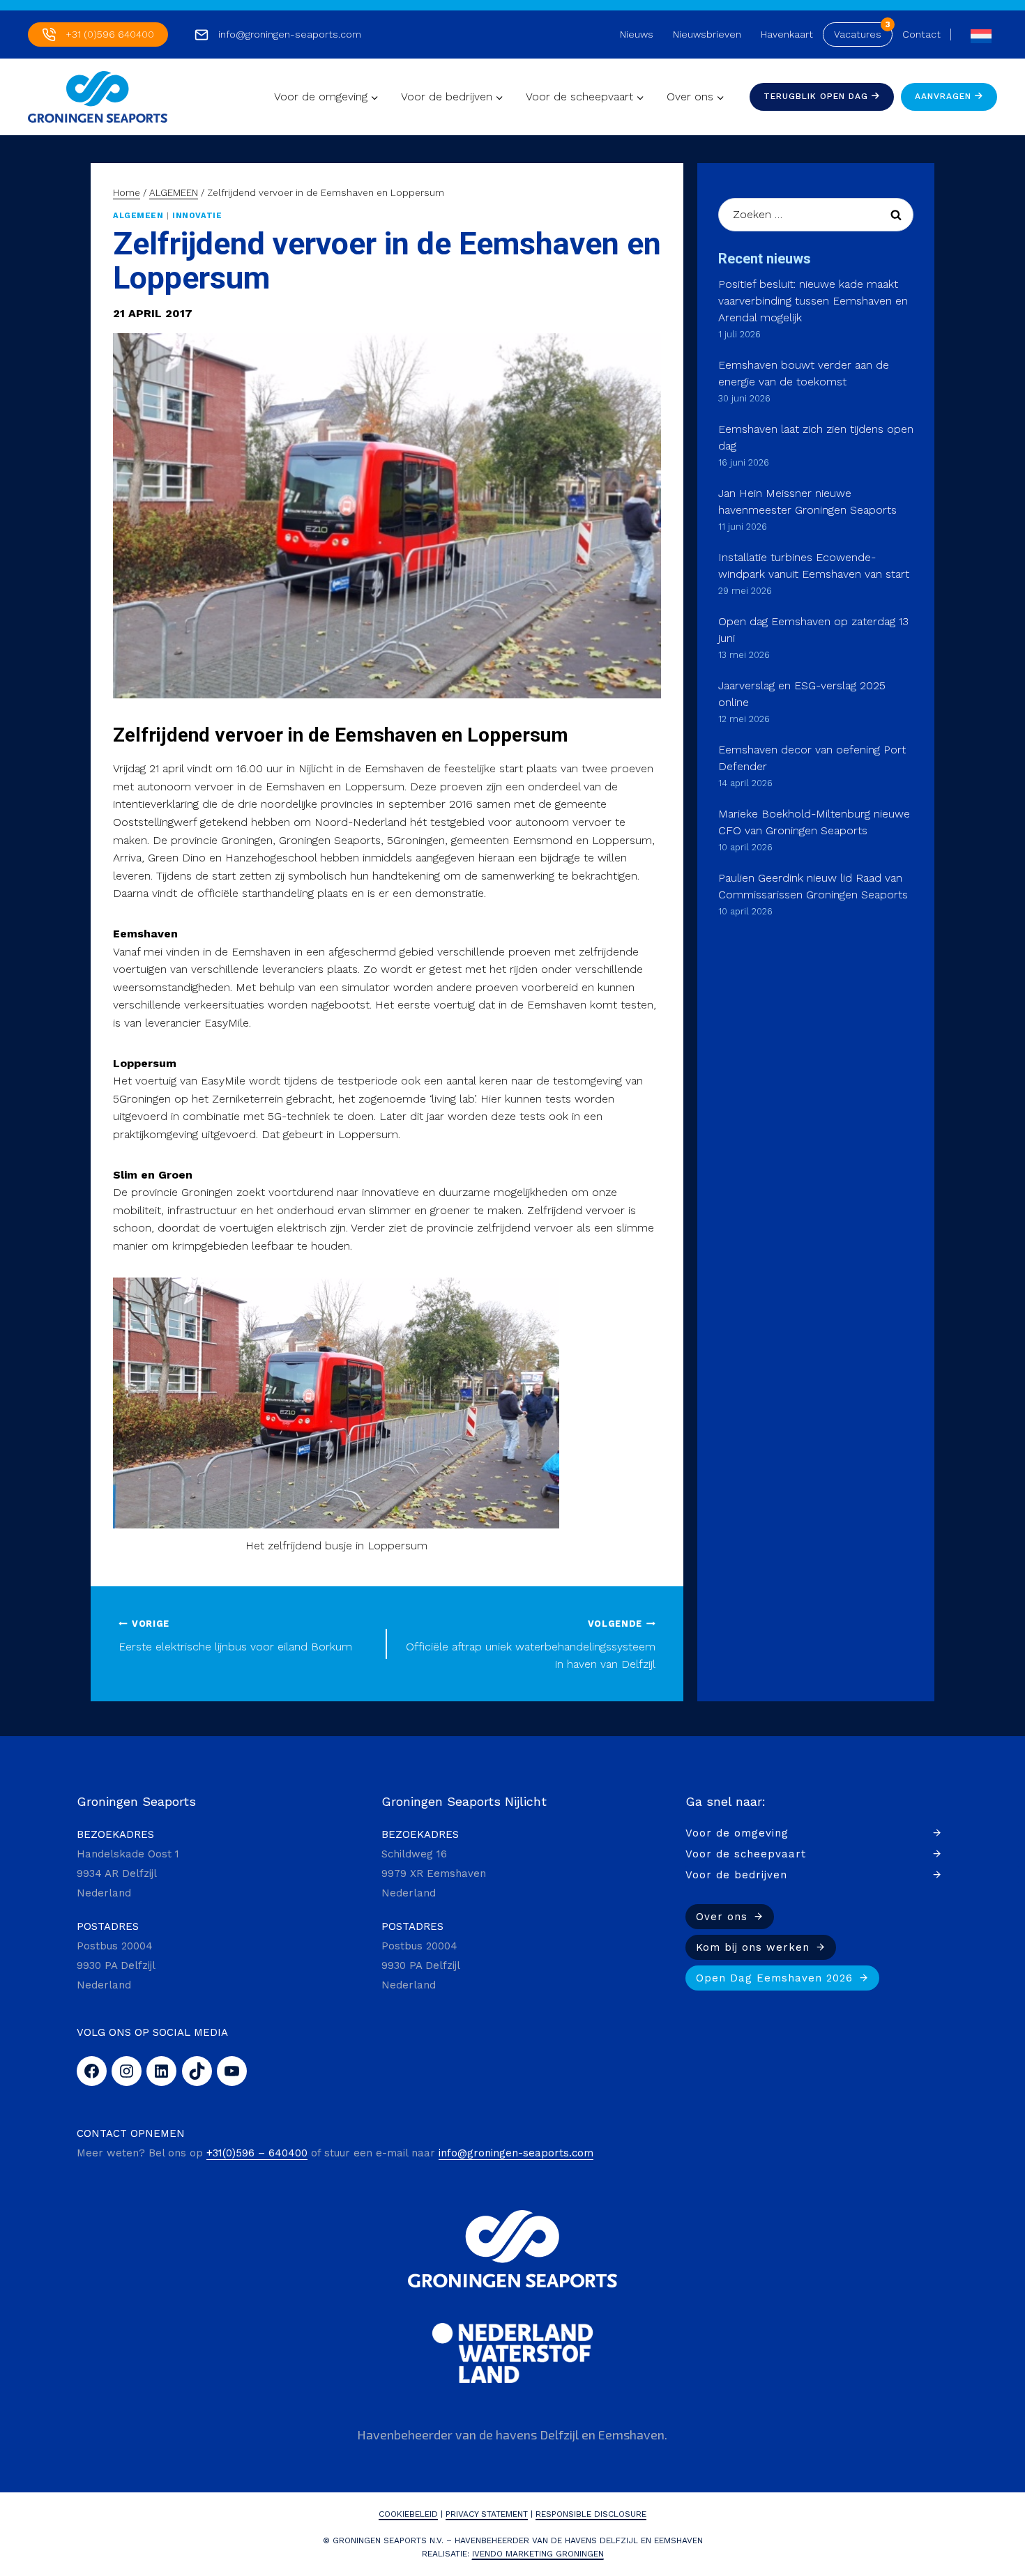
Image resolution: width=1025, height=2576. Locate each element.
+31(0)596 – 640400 (257, 2153)
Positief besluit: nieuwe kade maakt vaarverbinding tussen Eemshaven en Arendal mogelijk (813, 301)
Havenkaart (787, 34)
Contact (921, 34)
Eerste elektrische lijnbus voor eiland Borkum (235, 1636)
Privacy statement (487, 2514)
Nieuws (637, 34)
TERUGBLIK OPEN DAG (818, 96)
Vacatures (858, 34)
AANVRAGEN (945, 96)
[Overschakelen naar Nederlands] (978, 34)
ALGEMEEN (138, 216)
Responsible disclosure (591, 2514)
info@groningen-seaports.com (290, 34)
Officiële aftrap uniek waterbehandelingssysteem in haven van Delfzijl (531, 1644)
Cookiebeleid (408, 2514)
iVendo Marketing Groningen (538, 2554)
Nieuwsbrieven (707, 34)
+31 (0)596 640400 (110, 34)
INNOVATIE (197, 216)
